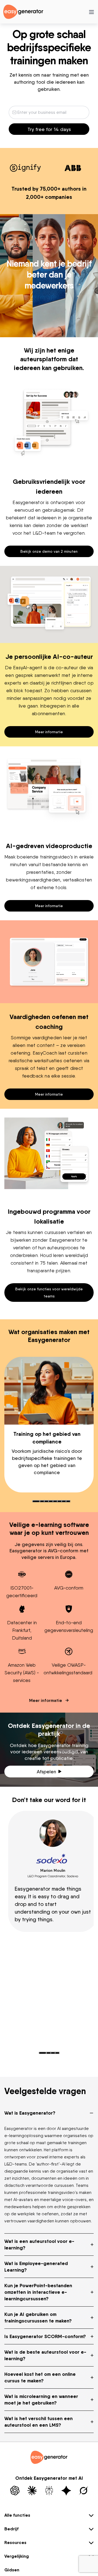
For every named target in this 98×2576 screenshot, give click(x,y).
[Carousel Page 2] (42, 1501)
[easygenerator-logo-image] (23, 11)
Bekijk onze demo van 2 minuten (49, 551)
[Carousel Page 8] (68, 1501)
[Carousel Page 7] (64, 1501)
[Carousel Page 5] (55, 1501)
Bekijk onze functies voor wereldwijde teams (49, 1292)
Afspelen (46, 1772)
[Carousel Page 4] (51, 1501)
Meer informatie (49, 732)
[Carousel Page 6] (59, 1501)
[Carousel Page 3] (46, 1501)
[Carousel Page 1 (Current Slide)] (36, 1501)
